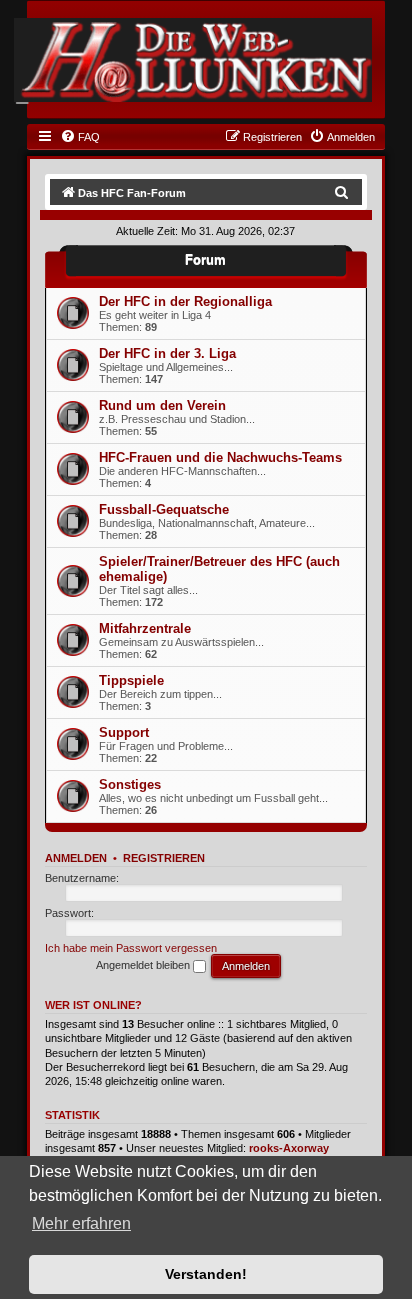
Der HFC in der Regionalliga (185, 301)
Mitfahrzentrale (145, 628)
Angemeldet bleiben (144, 965)
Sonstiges (130, 784)
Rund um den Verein (162, 405)
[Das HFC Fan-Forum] (192, 60)
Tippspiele (131, 680)
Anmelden (76, 858)
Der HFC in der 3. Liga (167, 353)
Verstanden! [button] (206, 1274)
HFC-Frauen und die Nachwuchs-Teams (220, 457)
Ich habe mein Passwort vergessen (131, 948)
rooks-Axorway (289, 1148)
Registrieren (164, 858)
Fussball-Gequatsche (164, 509)
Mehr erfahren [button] (81, 1223)
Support (124, 732)
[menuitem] (80, 137)
